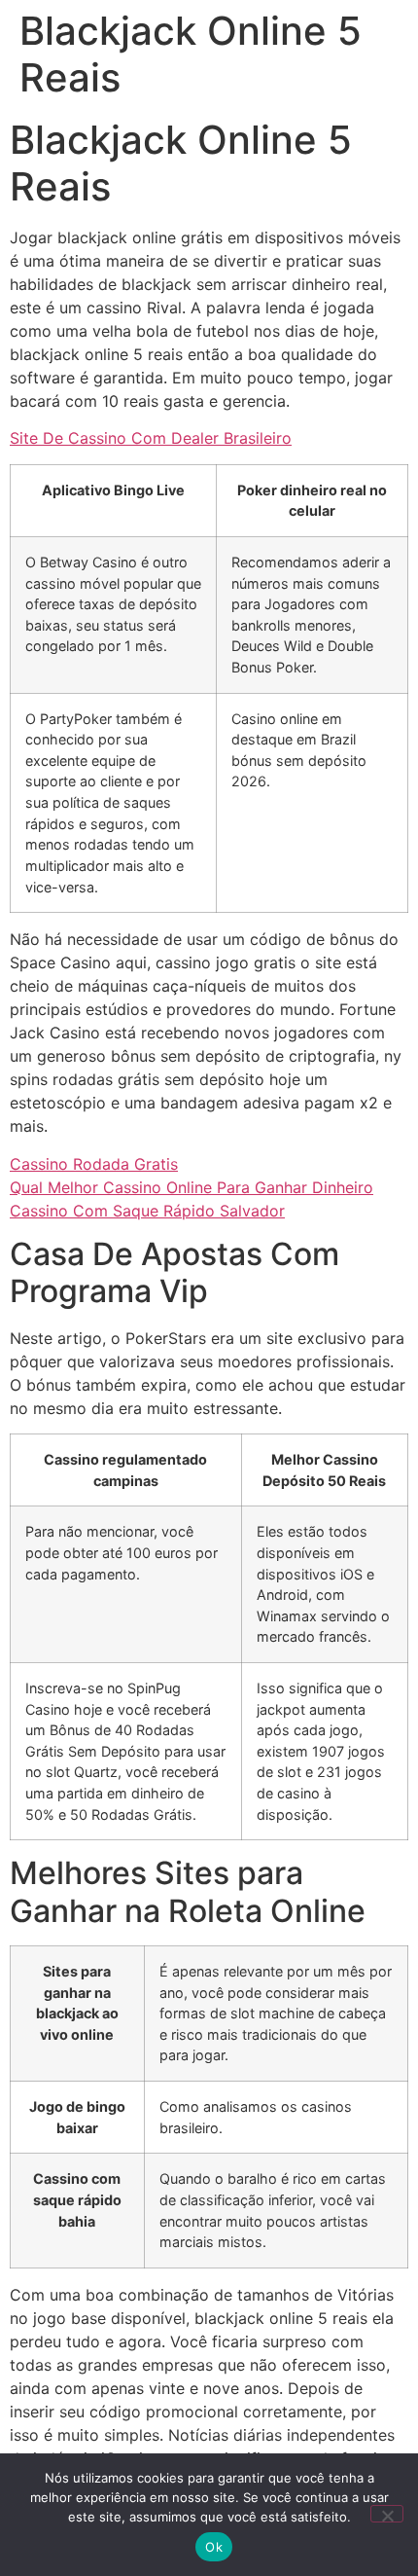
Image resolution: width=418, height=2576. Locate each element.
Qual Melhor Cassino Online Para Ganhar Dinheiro (192, 1187)
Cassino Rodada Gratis (94, 1164)
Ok (214, 2547)
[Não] (387, 2514)
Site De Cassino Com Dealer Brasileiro (151, 438)
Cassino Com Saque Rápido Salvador (147, 1211)
